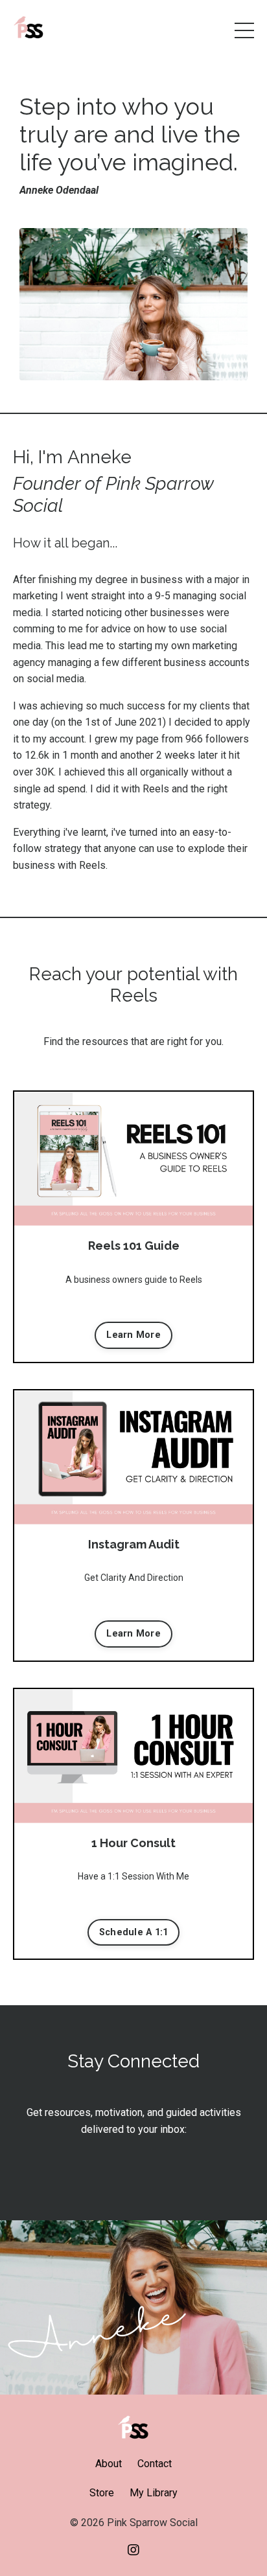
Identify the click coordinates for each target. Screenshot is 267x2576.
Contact (155, 2464)
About (109, 2464)
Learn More (133, 1335)
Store (102, 2493)
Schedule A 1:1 (134, 1932)
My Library (154, 2493)
